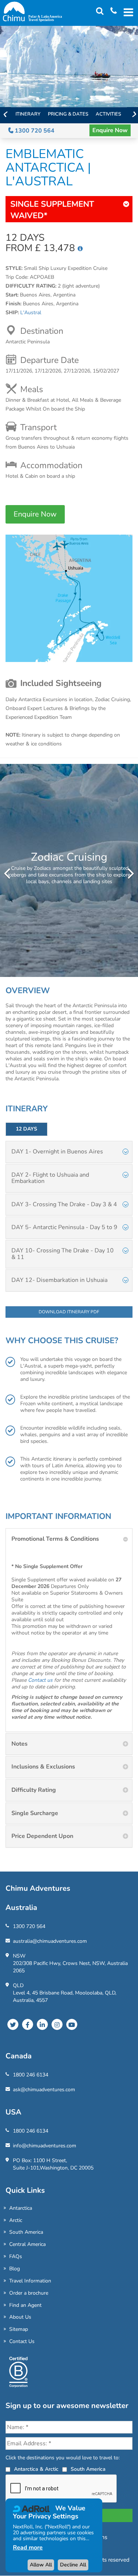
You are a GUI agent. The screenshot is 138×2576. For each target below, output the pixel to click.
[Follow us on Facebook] (28, 2024)
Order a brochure (29, 2293)
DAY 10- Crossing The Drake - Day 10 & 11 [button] (63, 1254)
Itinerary (28, 114)
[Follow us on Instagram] (57, 2024)
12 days (26, 1129)
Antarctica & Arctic (36, 2469)
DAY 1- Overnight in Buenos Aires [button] (57, 1152)
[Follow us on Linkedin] (42, 2024)
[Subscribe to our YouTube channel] (72, 2024)
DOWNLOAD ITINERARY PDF (69, 1312)
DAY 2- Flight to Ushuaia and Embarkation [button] (50, 1178)
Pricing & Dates (68, 114)
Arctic (16, 2220)
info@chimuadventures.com (45, 2146)
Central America (27, 2244)
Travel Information (30, 2281)
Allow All (41, 2565)
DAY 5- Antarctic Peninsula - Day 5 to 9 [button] (64, 1227)
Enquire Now (110, 130)
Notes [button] (20, 1744)
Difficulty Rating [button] (34, 1790)
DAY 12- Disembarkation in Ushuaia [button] (59, 1280)
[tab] (69, 1152)
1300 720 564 (34, 131)
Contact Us (22, 2341)
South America (26, 2232)
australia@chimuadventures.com (50, 1941)
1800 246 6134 (31, 2075)
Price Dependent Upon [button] (42, 1836)
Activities (108, 114)
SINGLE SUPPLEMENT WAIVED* (52, 210)
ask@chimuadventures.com (44, 2090)
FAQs (16, 2256)
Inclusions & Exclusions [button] (43, 1767)
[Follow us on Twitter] (13, 2024)
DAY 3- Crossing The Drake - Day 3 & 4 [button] (64, 1204)
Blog (15, 2269)
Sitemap (19, 2329)
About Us (20, 2317)
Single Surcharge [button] (35, 1813)
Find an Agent (25, 2305)
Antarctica (21, 2208)
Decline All (73, 2565)
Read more (28, 2548)
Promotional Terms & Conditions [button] (55, 1539)
